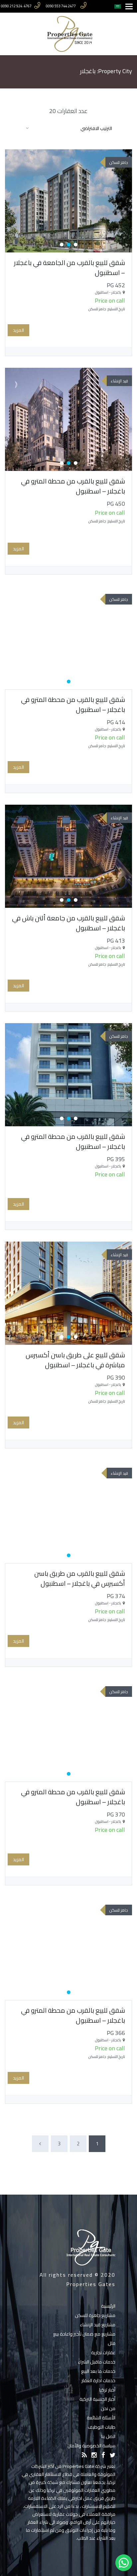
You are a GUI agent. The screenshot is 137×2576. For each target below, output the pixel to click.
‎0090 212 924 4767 (16, 6)
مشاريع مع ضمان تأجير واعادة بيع (84, 2334)
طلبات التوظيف (102, 2427)
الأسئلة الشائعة (101, 2418)
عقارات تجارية (103, 2353)
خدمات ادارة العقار (98, 2380)
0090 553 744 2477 (61, 6)
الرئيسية (108, 2306)
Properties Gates (91, 2284)
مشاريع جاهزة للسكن (95, 2315)
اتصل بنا (108, 2436)
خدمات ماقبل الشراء (97, 2362)
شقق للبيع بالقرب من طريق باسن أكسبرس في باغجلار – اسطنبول (80, 1578)
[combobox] (68, 128)
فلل (112, 2343)
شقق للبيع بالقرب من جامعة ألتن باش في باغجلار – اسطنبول (68, 923)
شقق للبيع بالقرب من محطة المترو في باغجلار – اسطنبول (73, 486)
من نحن (108, 2408)
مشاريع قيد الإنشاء (98, 2325)
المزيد (18, 330)
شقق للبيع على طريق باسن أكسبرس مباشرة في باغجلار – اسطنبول (75, 1360)
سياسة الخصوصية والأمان (91, 2446)
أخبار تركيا (107, 2390)
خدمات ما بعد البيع (98, 2371)
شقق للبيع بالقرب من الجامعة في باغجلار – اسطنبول (69, 268)
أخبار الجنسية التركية (97, 2399)
